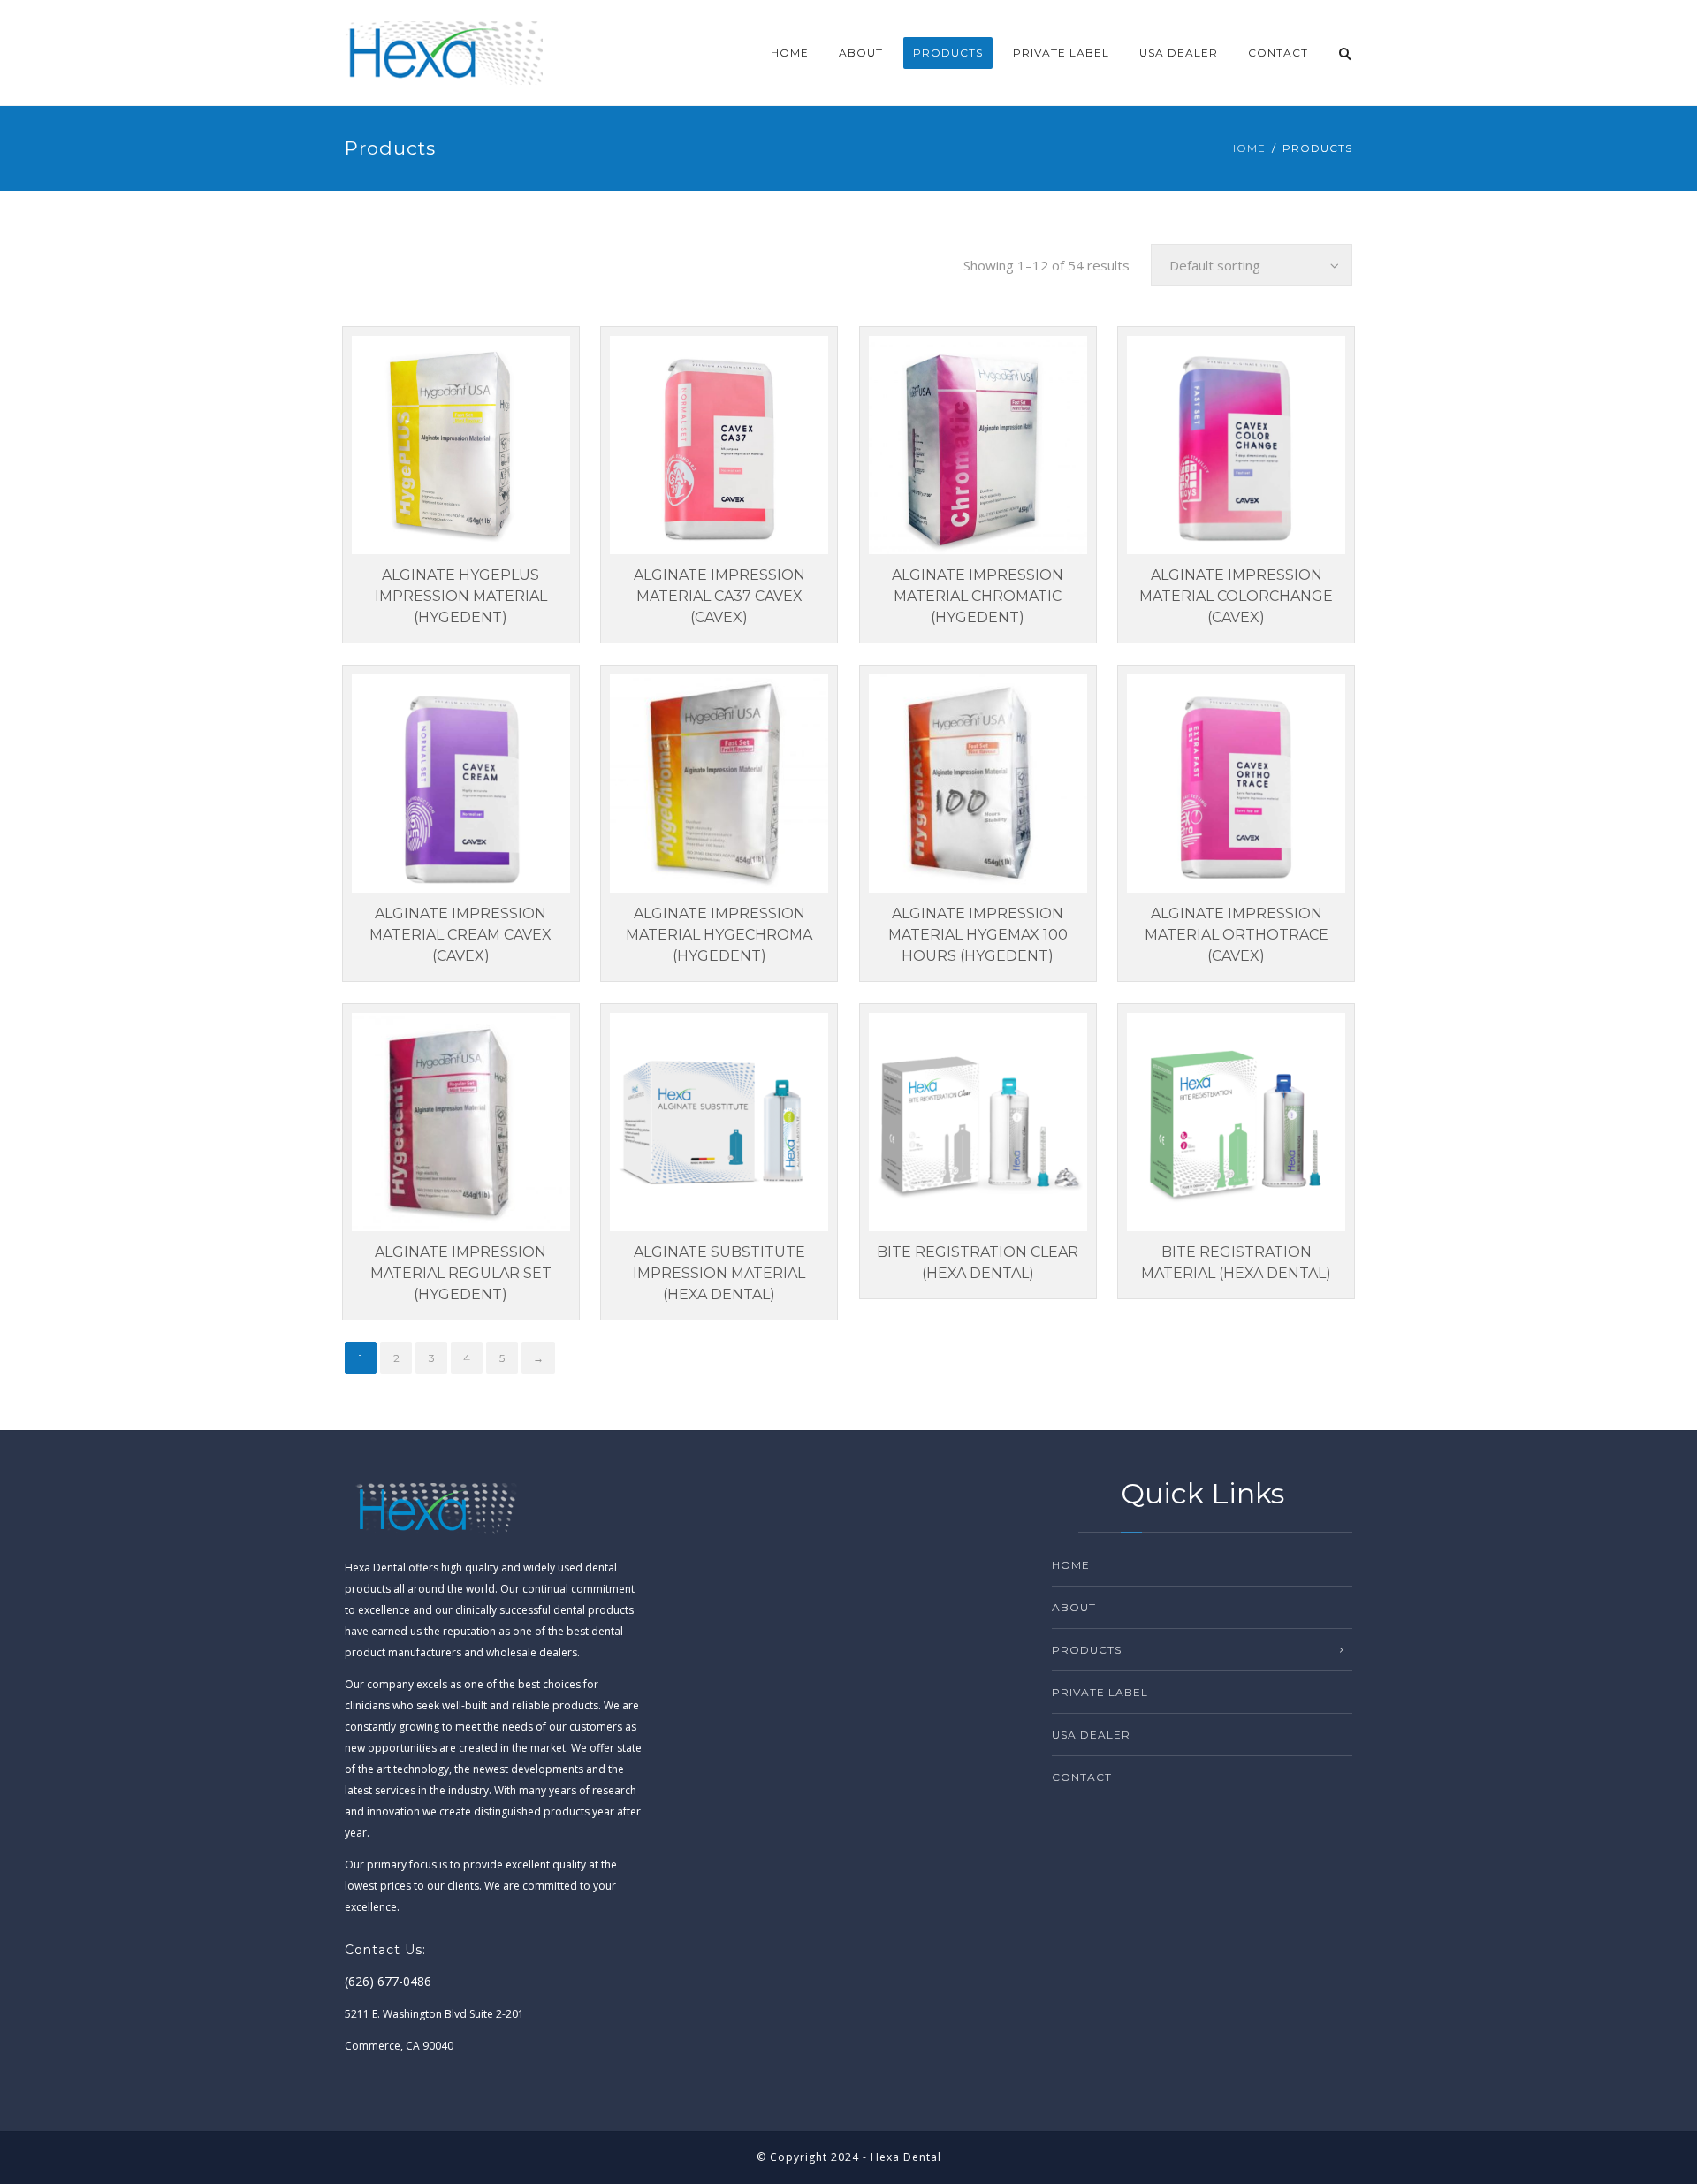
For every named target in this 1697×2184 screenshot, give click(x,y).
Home (790, 53)
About (861, 53)
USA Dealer (1179, 53)
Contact (1278, 53)
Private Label (1061, 53)
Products (948, 53)
